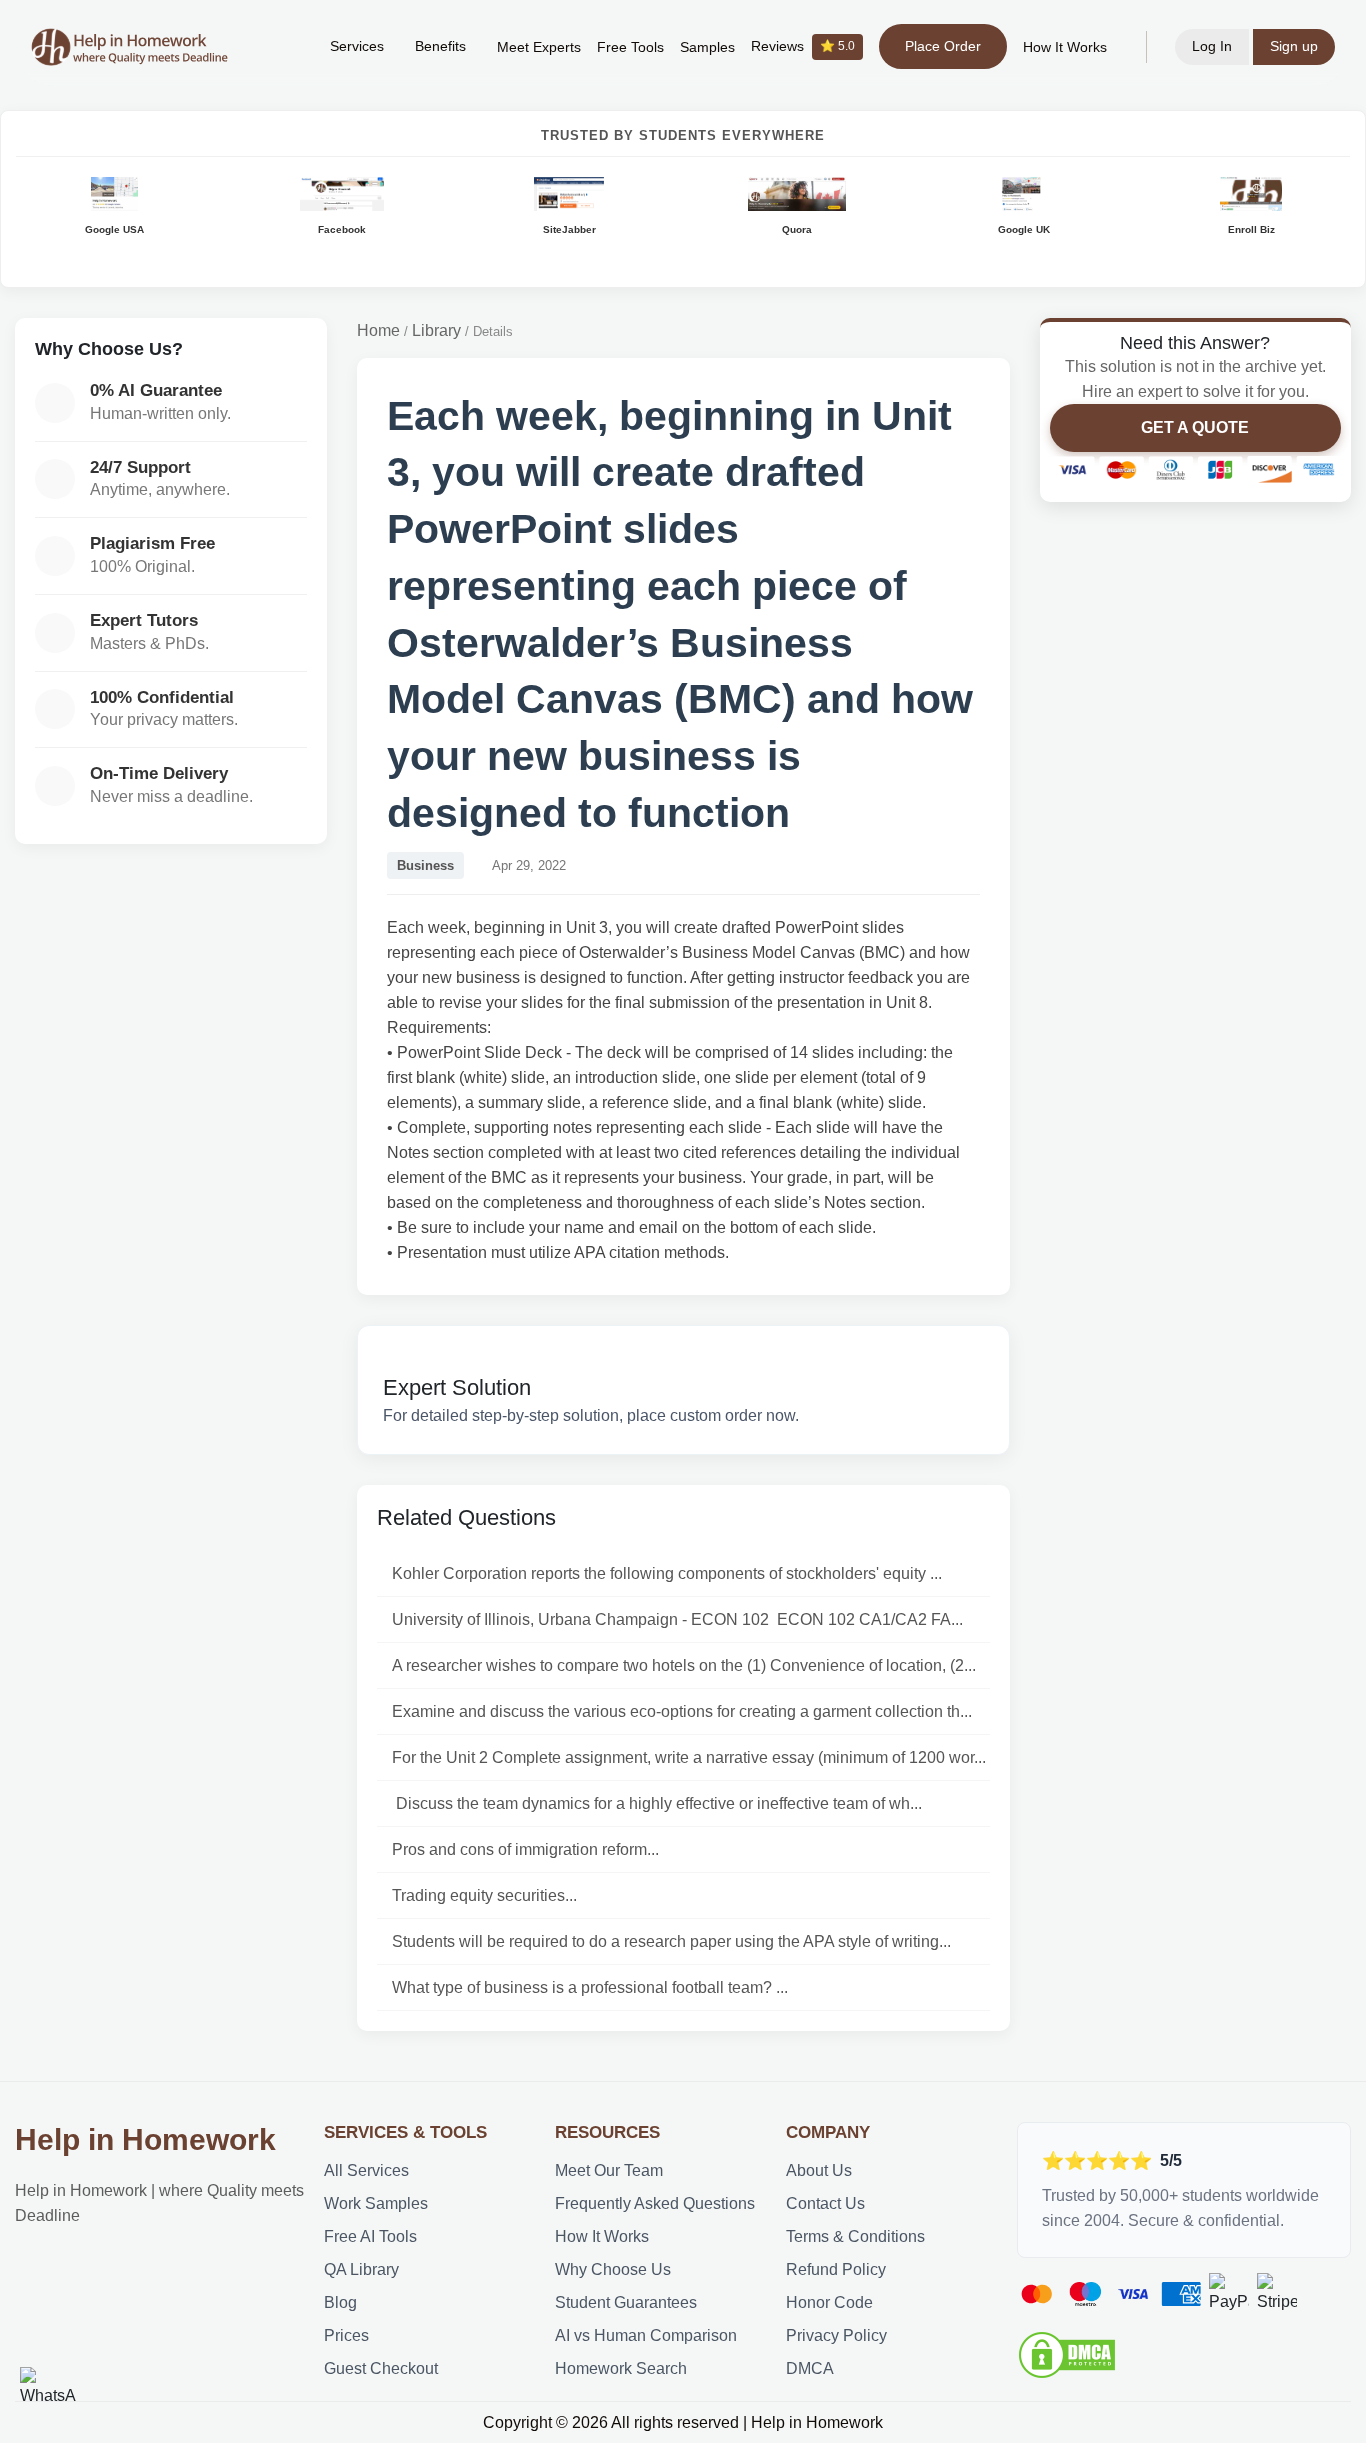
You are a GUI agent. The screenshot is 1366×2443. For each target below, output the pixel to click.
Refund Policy (836, 2269)
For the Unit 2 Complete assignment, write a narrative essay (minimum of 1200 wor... (689, 1757)
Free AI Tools (370, 2236)
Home (378, 330)
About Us (819, 2170)
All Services (366, 2170)
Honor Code (829, 2302)
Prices (346, 2335)
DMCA (810, 2368)
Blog (340, 2302)
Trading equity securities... (484, 1895)
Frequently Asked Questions (655, 2203)
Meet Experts (539, 47)
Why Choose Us (613, 2269)
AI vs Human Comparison (646, 2335)
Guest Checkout (381, 2368)
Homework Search (621, 2368)
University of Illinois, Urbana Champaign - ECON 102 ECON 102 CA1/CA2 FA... (677, 1619)
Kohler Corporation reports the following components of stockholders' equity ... (667, 1573)
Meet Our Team (609, 2170)
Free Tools (630, 47)
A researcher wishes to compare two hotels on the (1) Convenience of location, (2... (684, 1665)
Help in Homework (145, 2139)
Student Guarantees (626, 2302)
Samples (707, 47)
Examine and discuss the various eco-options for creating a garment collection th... (682, 1711)
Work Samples (376, 2203)
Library (436, 330)
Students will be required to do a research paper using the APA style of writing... (671, 1941)
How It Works (1065, 47)
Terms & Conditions (855, 2236)
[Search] (284, 47)
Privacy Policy (836, 2335)
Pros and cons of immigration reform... (525, 1849)
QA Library (361, 2269)
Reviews (803, 46)
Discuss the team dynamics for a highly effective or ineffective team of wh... (657, 1803)
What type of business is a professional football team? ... (590, 1987)
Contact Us (825, 2203)
